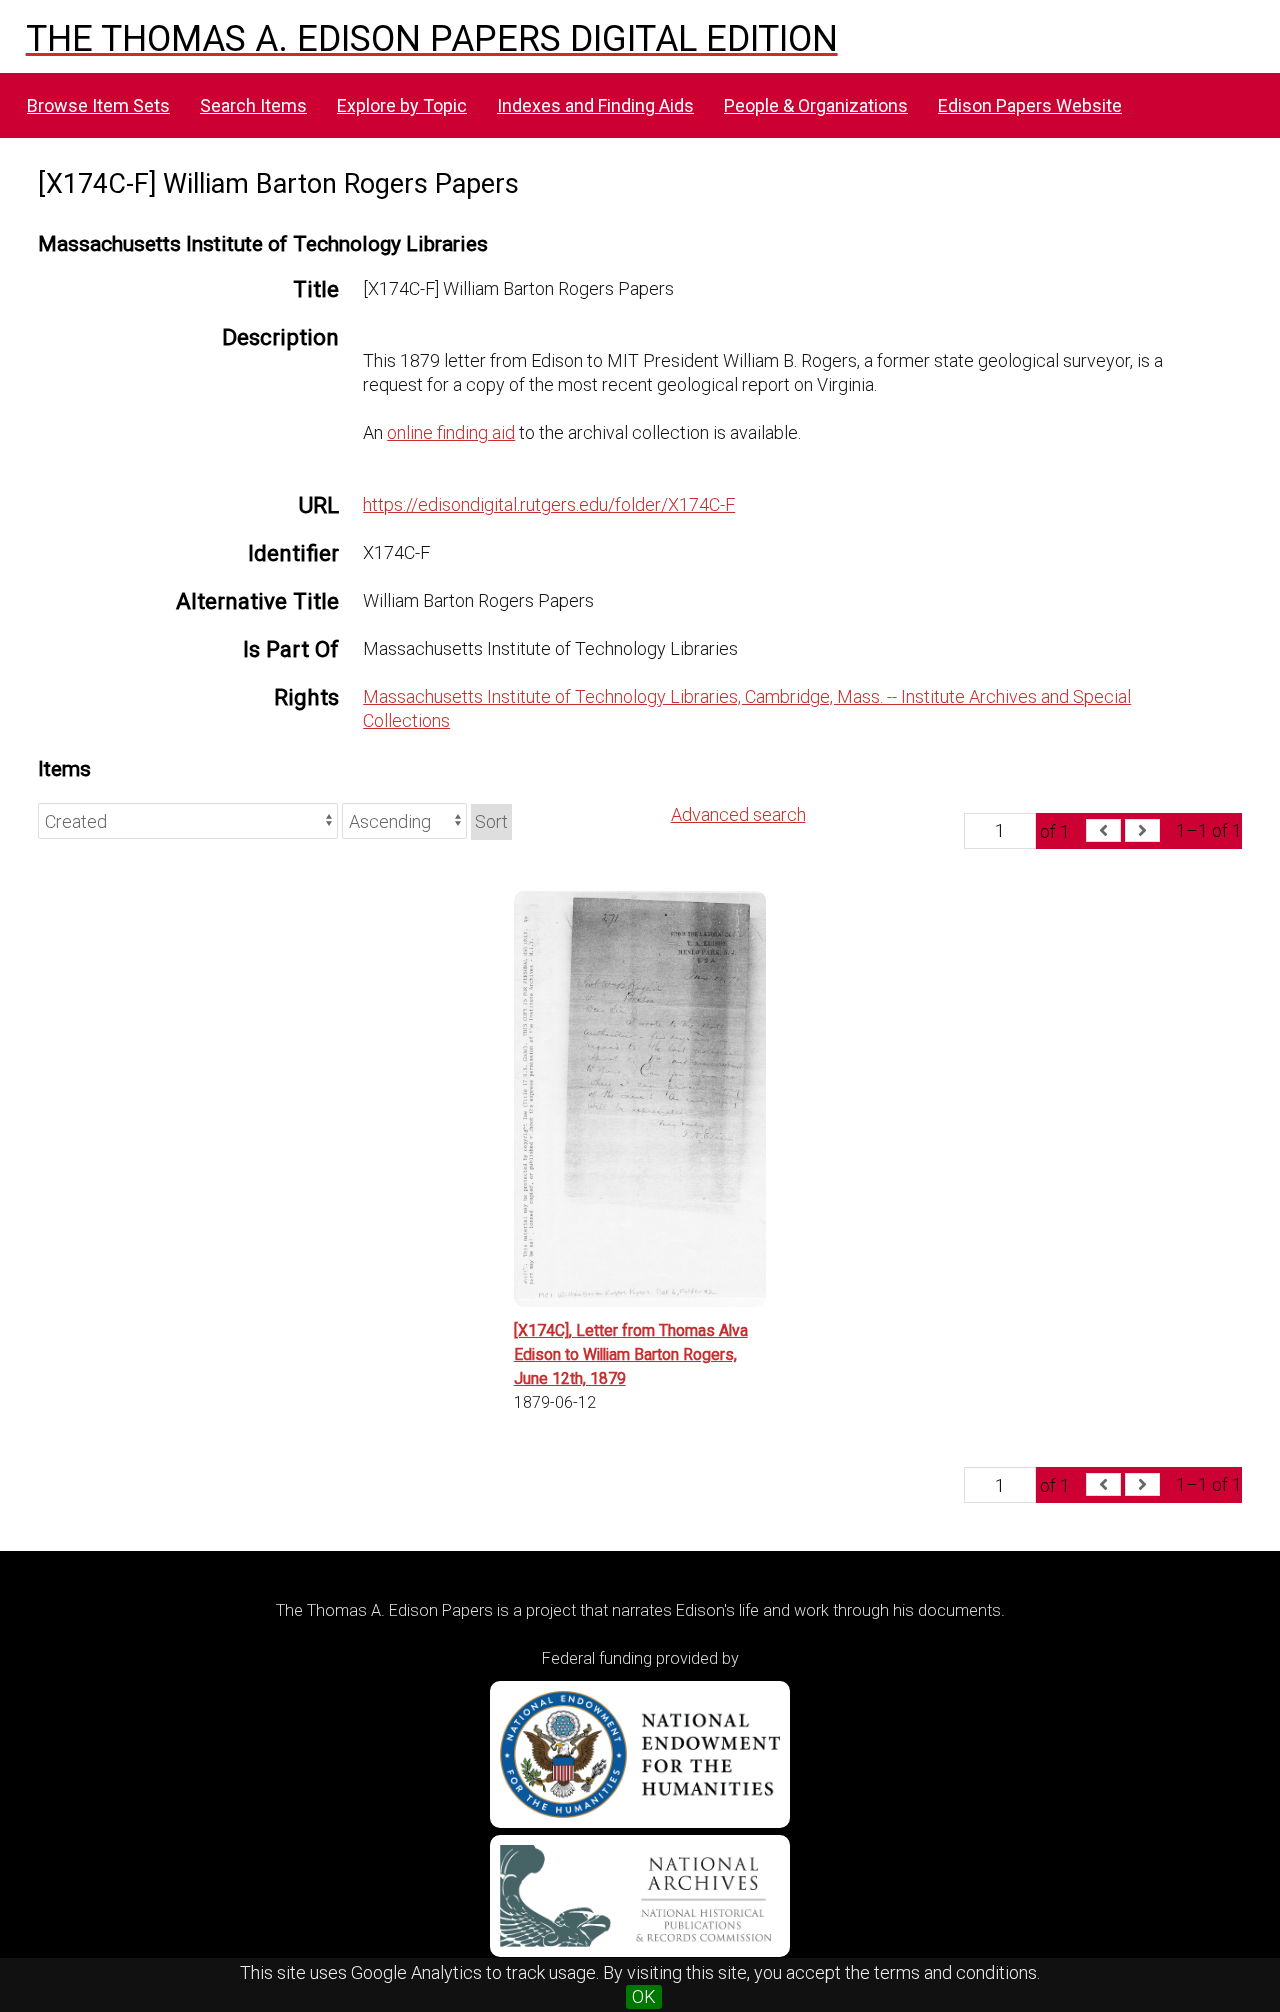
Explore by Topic (402, 105)
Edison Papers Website (1030, 105)
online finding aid (451, 432)
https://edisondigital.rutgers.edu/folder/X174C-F (549, 504)
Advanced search (738, 814)
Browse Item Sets (98, 105)
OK (644, 1996)
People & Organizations (816, 105)
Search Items (253, 105)
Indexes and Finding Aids (595, 105)
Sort (491, 821)
